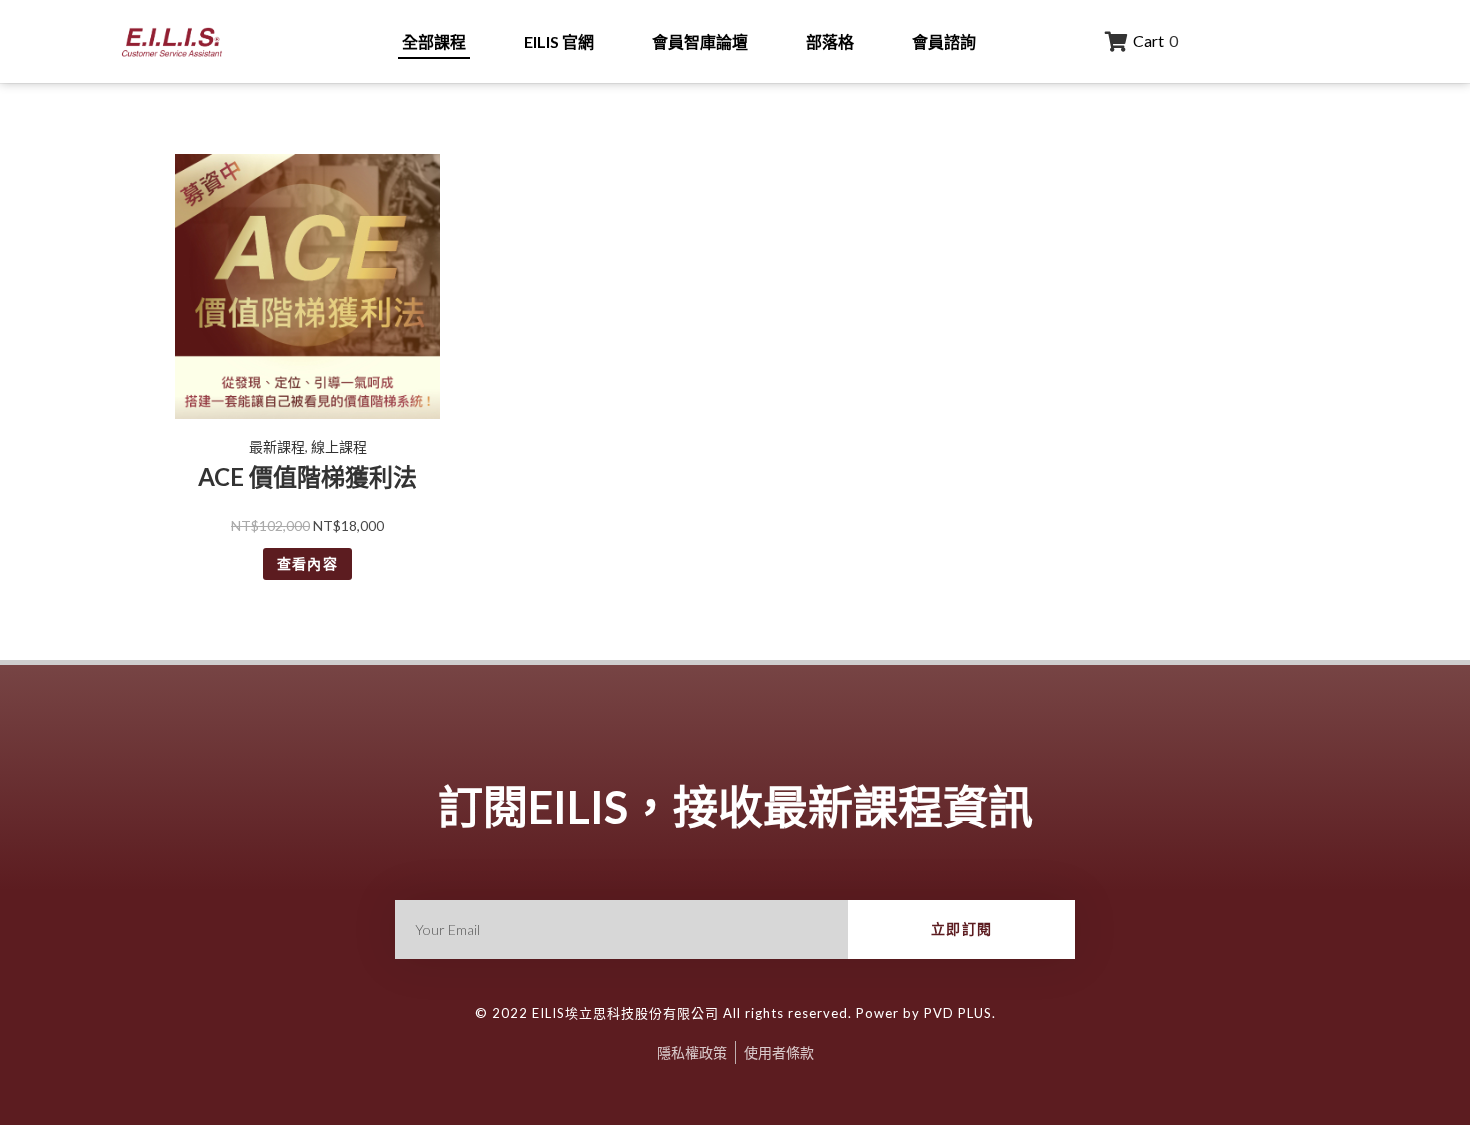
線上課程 (339, 446)
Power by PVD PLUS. (924, 1013)
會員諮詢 (944, 41)
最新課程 (277, 446)
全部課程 (434, 41)
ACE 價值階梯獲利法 (307, 476)
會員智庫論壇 (700, 41)
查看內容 (308, 563)
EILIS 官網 (559, 41)
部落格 (830, 41)
